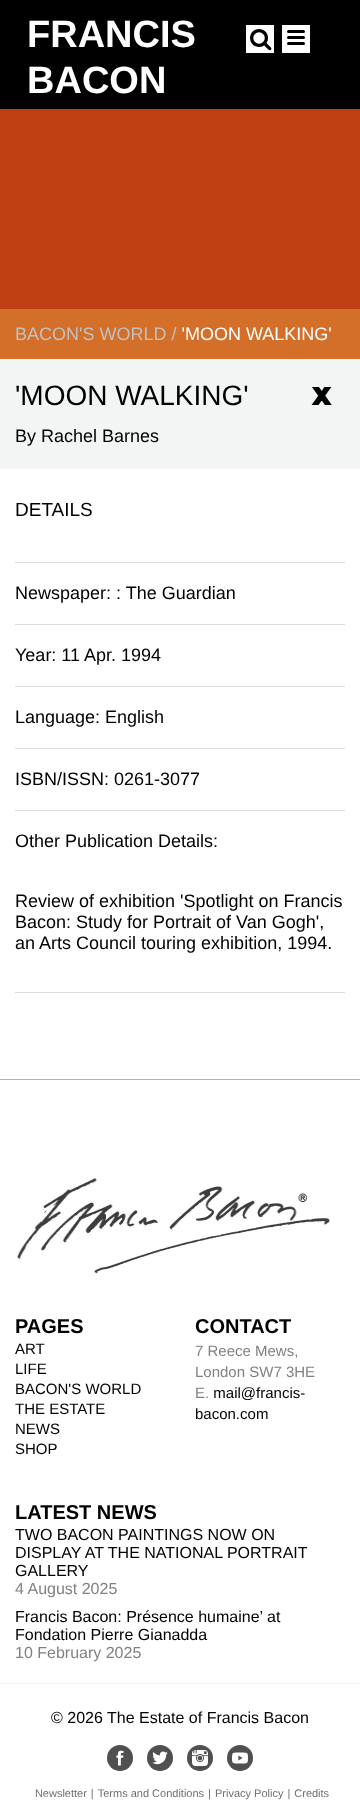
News (37, 1429)
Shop (36, 1449)
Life (31, 1369)
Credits (311, 1794)
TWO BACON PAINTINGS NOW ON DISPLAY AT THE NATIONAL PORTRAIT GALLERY (161, 1553)
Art (30, 1349)
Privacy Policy (249, 1794)
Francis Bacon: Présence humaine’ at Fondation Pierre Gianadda (147, 1626)
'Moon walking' (256, 334)
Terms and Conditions (151, 1794)
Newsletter (61, 1794)
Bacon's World (90, 334)
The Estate (60, 1409)
